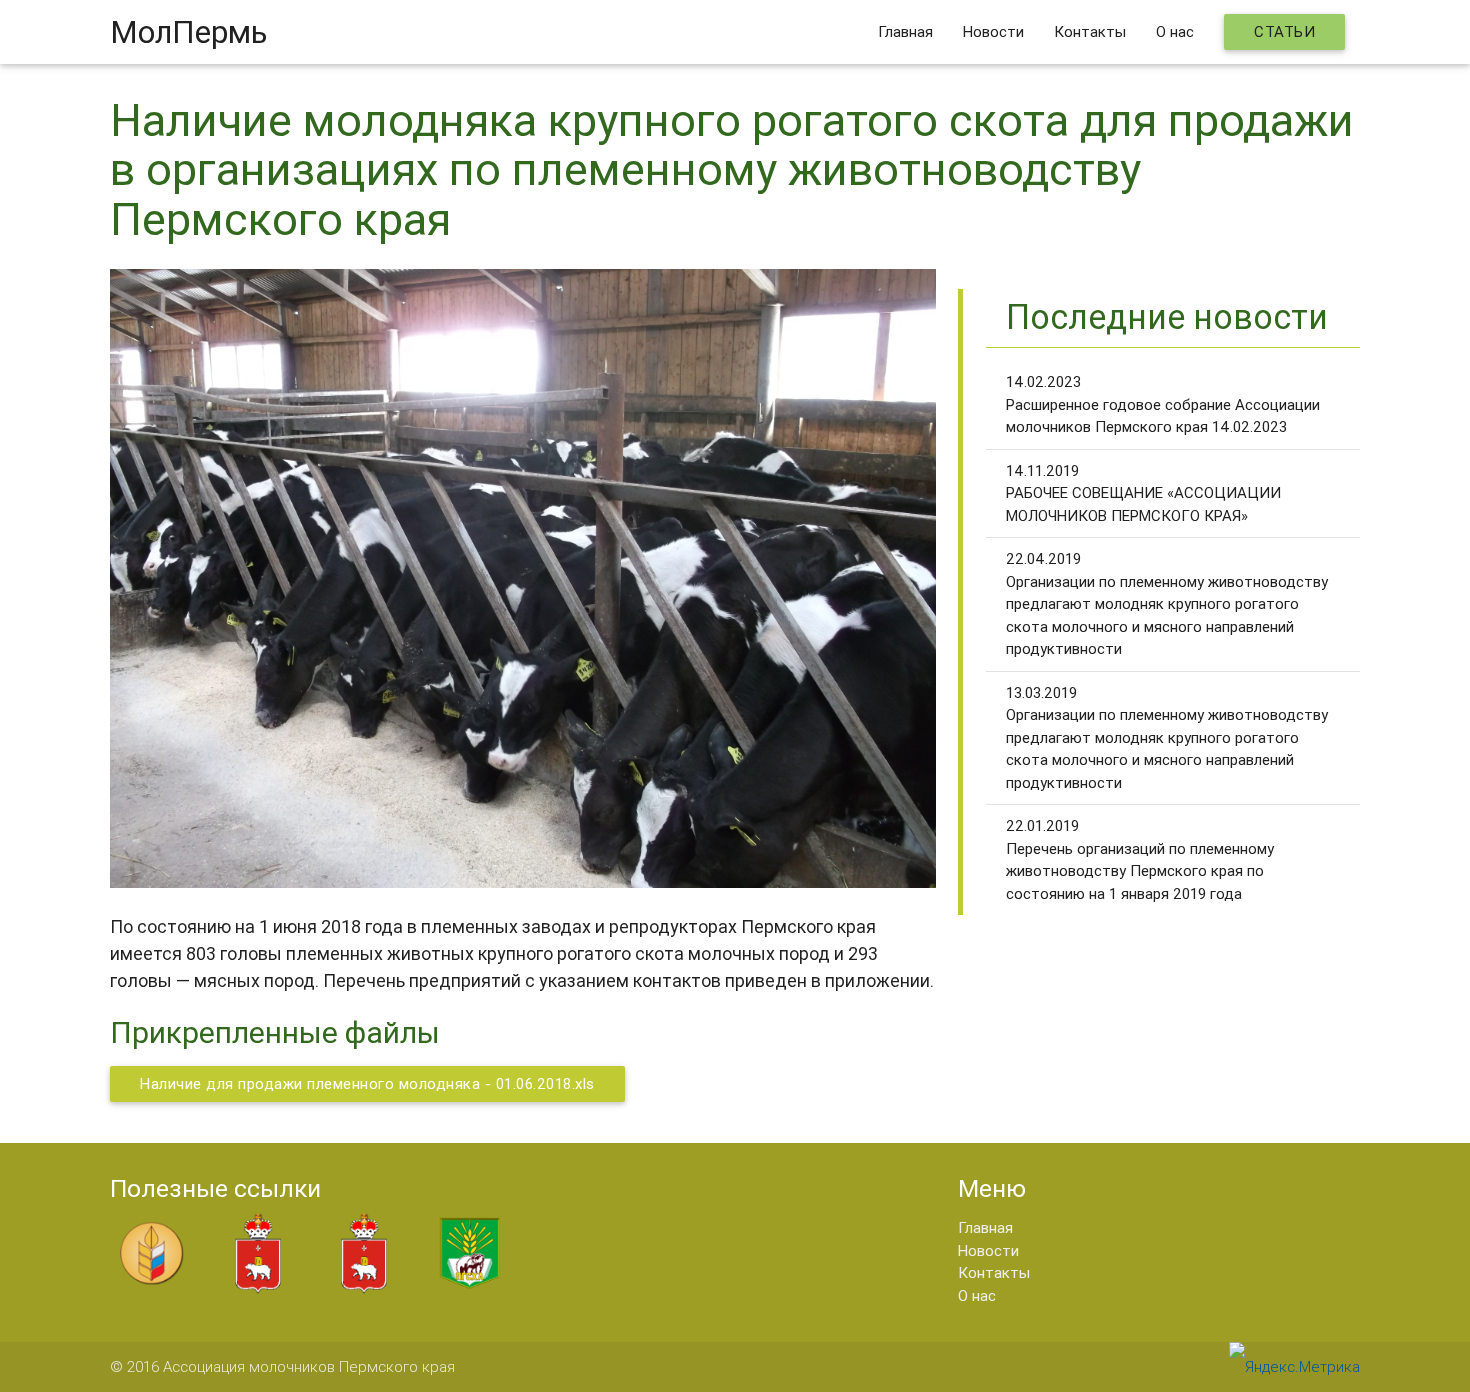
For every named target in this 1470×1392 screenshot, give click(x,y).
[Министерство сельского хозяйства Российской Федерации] (152, 1289)
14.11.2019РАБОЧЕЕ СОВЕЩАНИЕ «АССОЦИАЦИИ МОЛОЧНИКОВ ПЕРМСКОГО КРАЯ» (1143, 493)
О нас (1175, 31)
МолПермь (188, 31)
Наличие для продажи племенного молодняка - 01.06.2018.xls (367, 1083)
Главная (905, 31)
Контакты (1090, 31)
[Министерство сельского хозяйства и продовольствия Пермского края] (364, 1289)
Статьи (1284, 31)
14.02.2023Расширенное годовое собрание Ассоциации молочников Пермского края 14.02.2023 (1163, 404)
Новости (993, 31)
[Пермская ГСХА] (470, 1289)
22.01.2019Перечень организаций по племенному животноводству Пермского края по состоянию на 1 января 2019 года (1140, 859)
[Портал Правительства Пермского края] (258, 1289)
